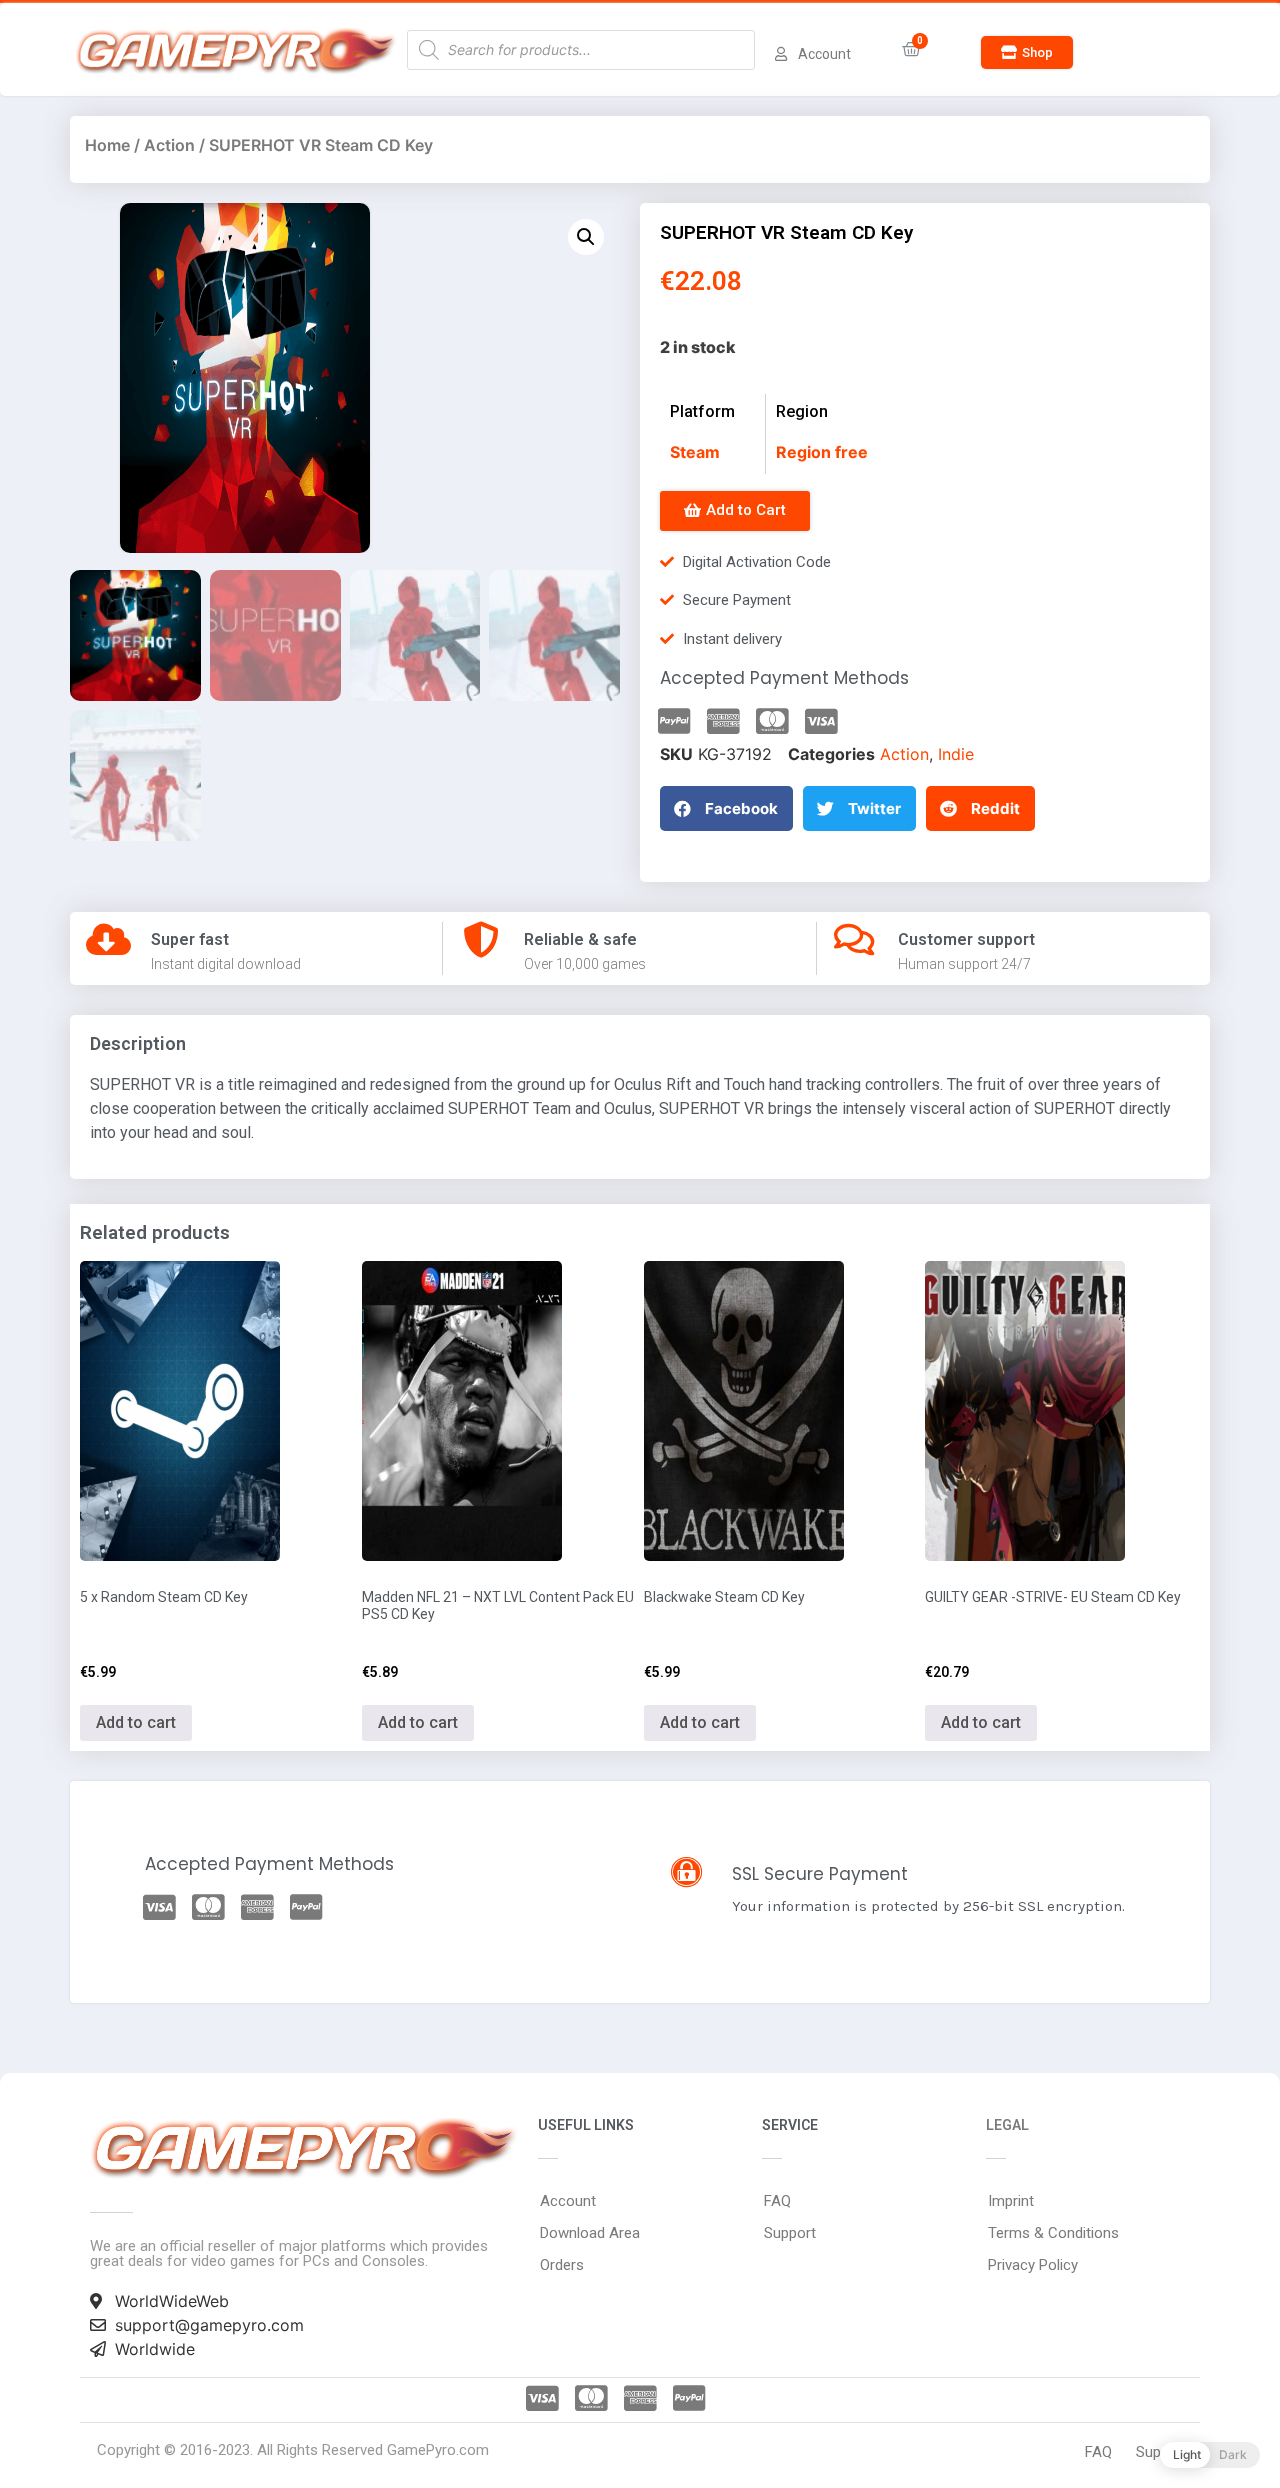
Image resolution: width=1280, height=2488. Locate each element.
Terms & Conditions (1053, 2233)
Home (107, 145)
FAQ (777, 2201)
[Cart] (911, 49)
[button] (1027, 52)
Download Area (590, 2233)
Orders (562, 2265)
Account (568, 2201)
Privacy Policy (1033, 2265)
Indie (956, 754)
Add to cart (136, 1722)
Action (169, 145)
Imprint (1011, 2201)
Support (790, 2233)
